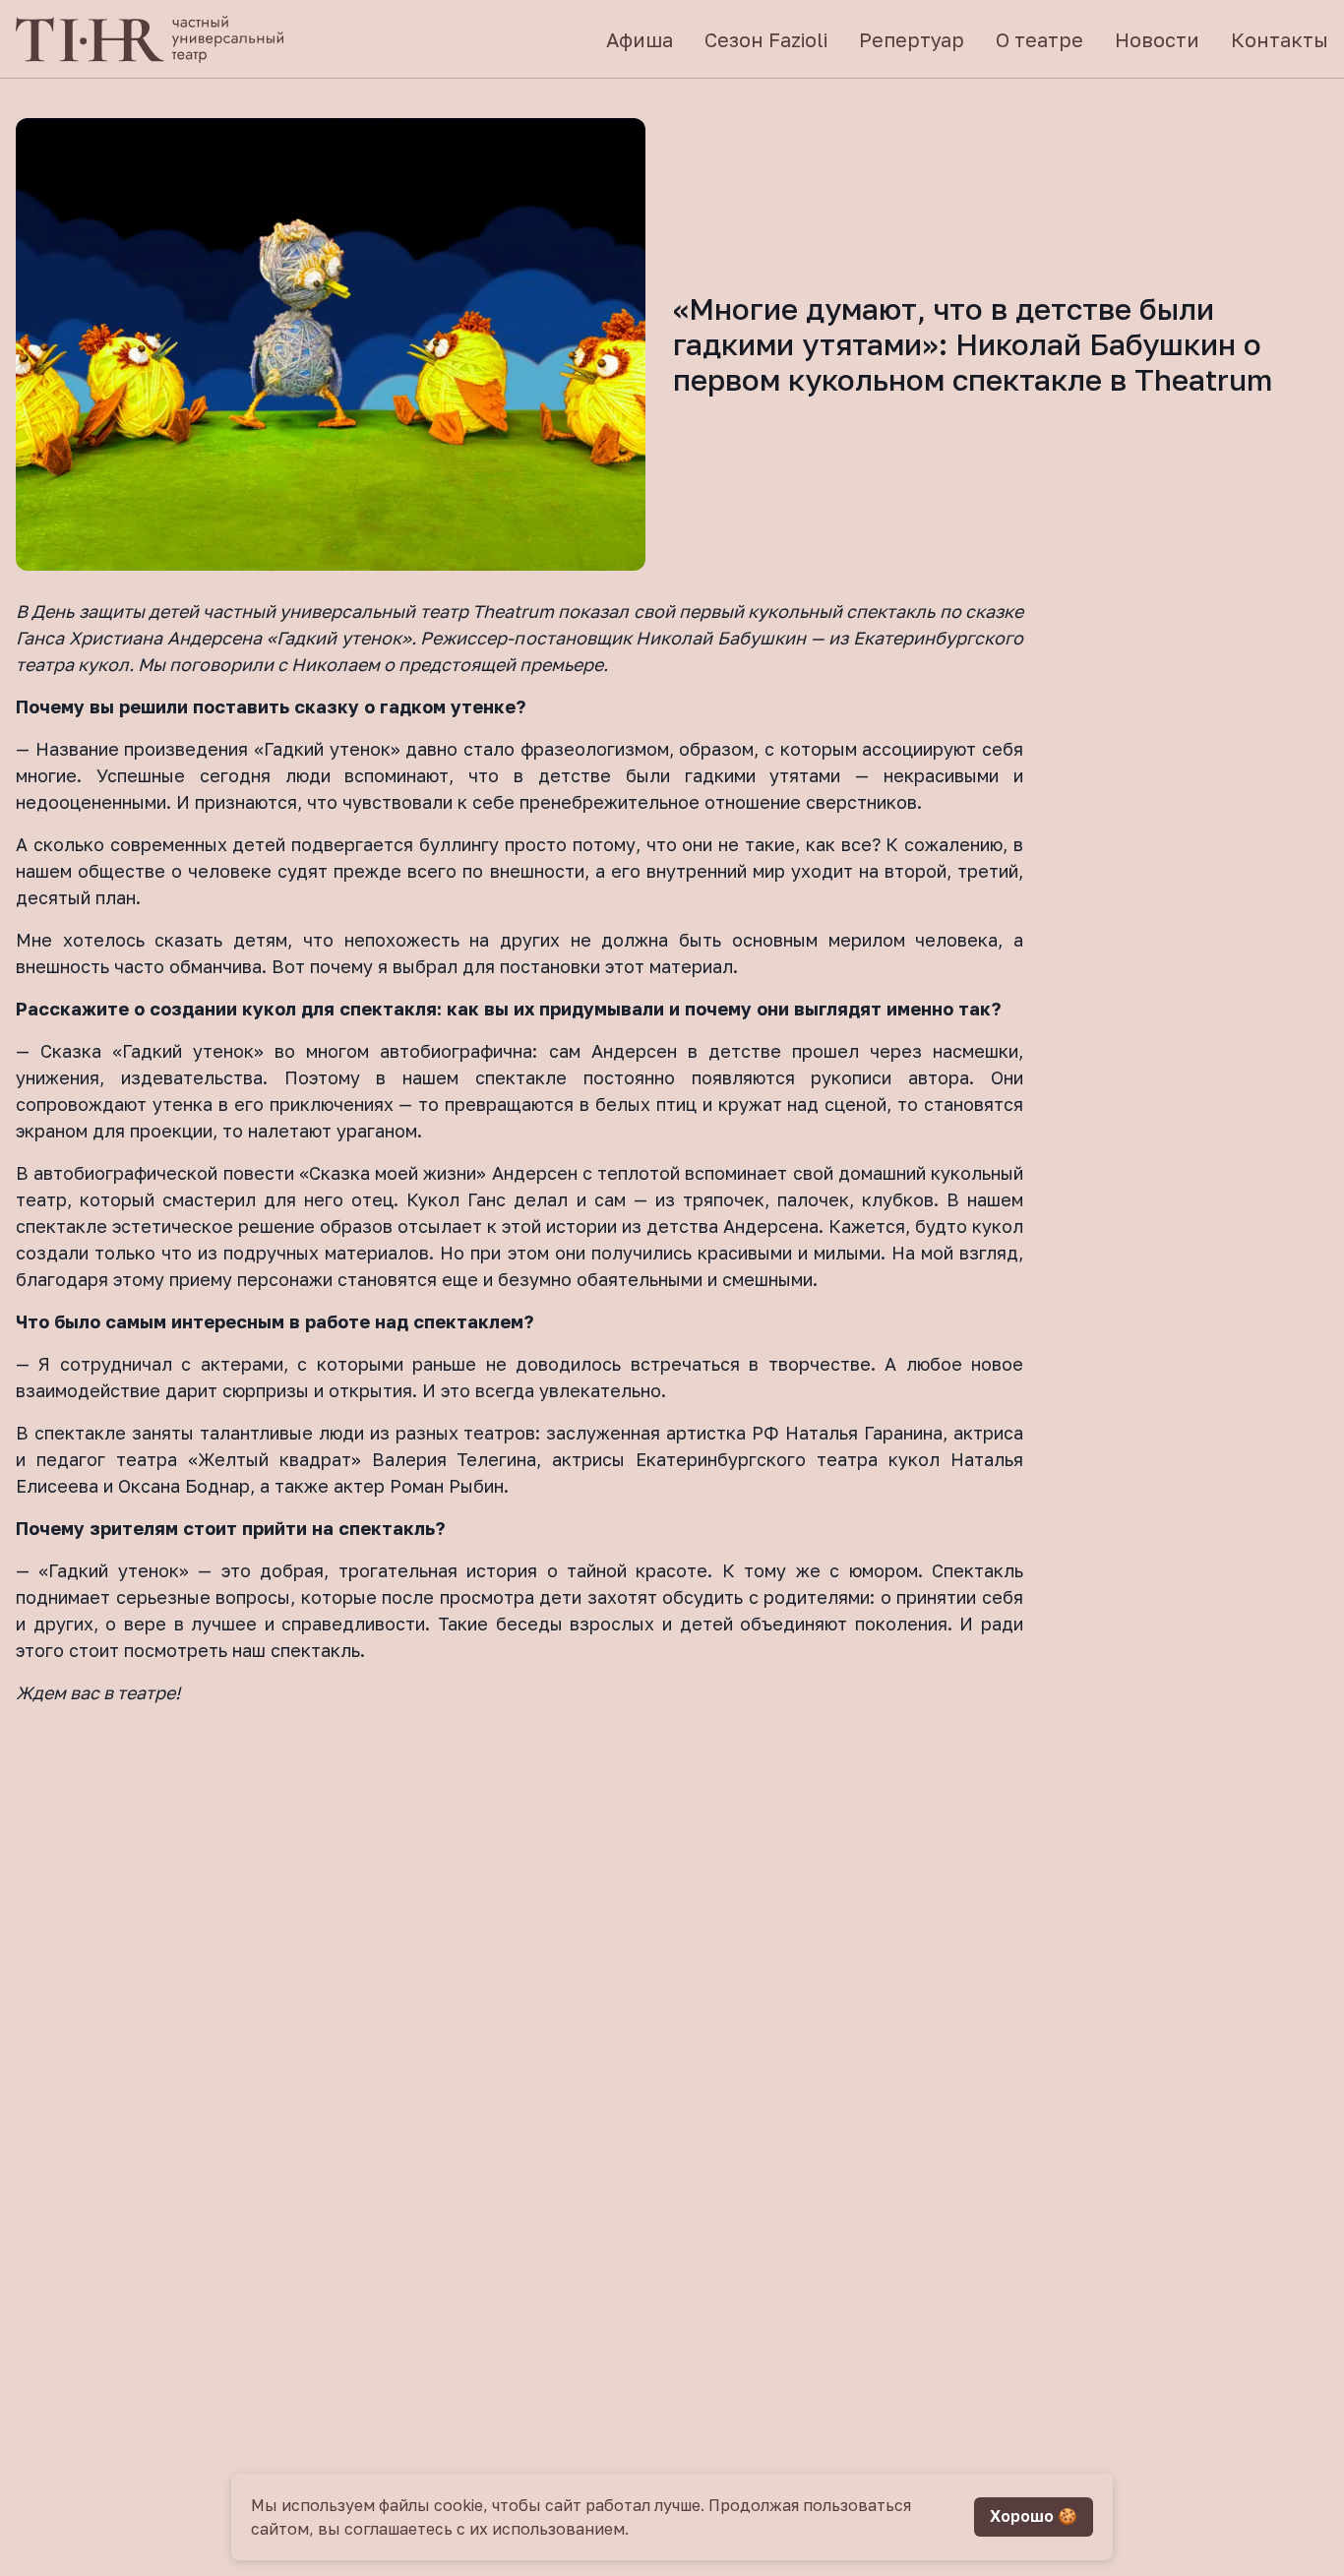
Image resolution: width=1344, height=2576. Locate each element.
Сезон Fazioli (766, 39)
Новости (1157, 39)
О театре (1039, 39)
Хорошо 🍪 (1034, 2516)
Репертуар (912, 39)
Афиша (640, 39)
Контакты (1280, 39)
